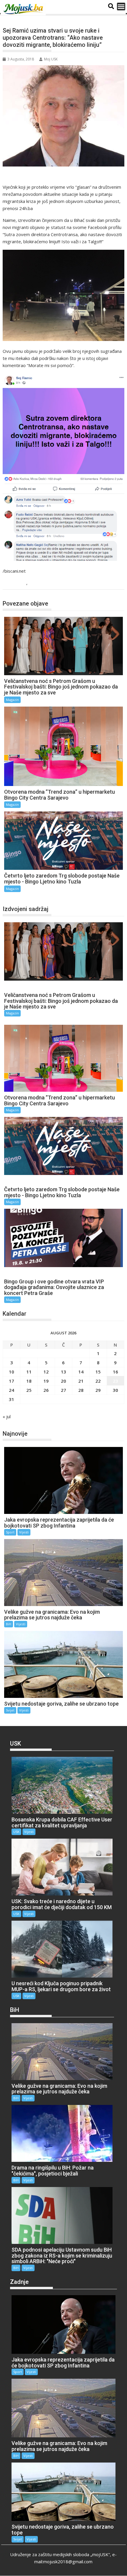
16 (115, 1372)
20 (63, 1381)
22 (98, 1381)
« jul (7, 1416)
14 (81, 1372)
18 (29, 1381)
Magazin (17, 583)
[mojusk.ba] (24, 9)
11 (29, 1372)
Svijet (10, 1710)
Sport (10, 1532)
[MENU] (121, 7)
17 (12, 1381)
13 (63, 1372)
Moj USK (51, 59)
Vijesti (24, 1532)
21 (81, 1381)
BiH (9, 1624)
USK (34, 583)
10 (12, 1372)
